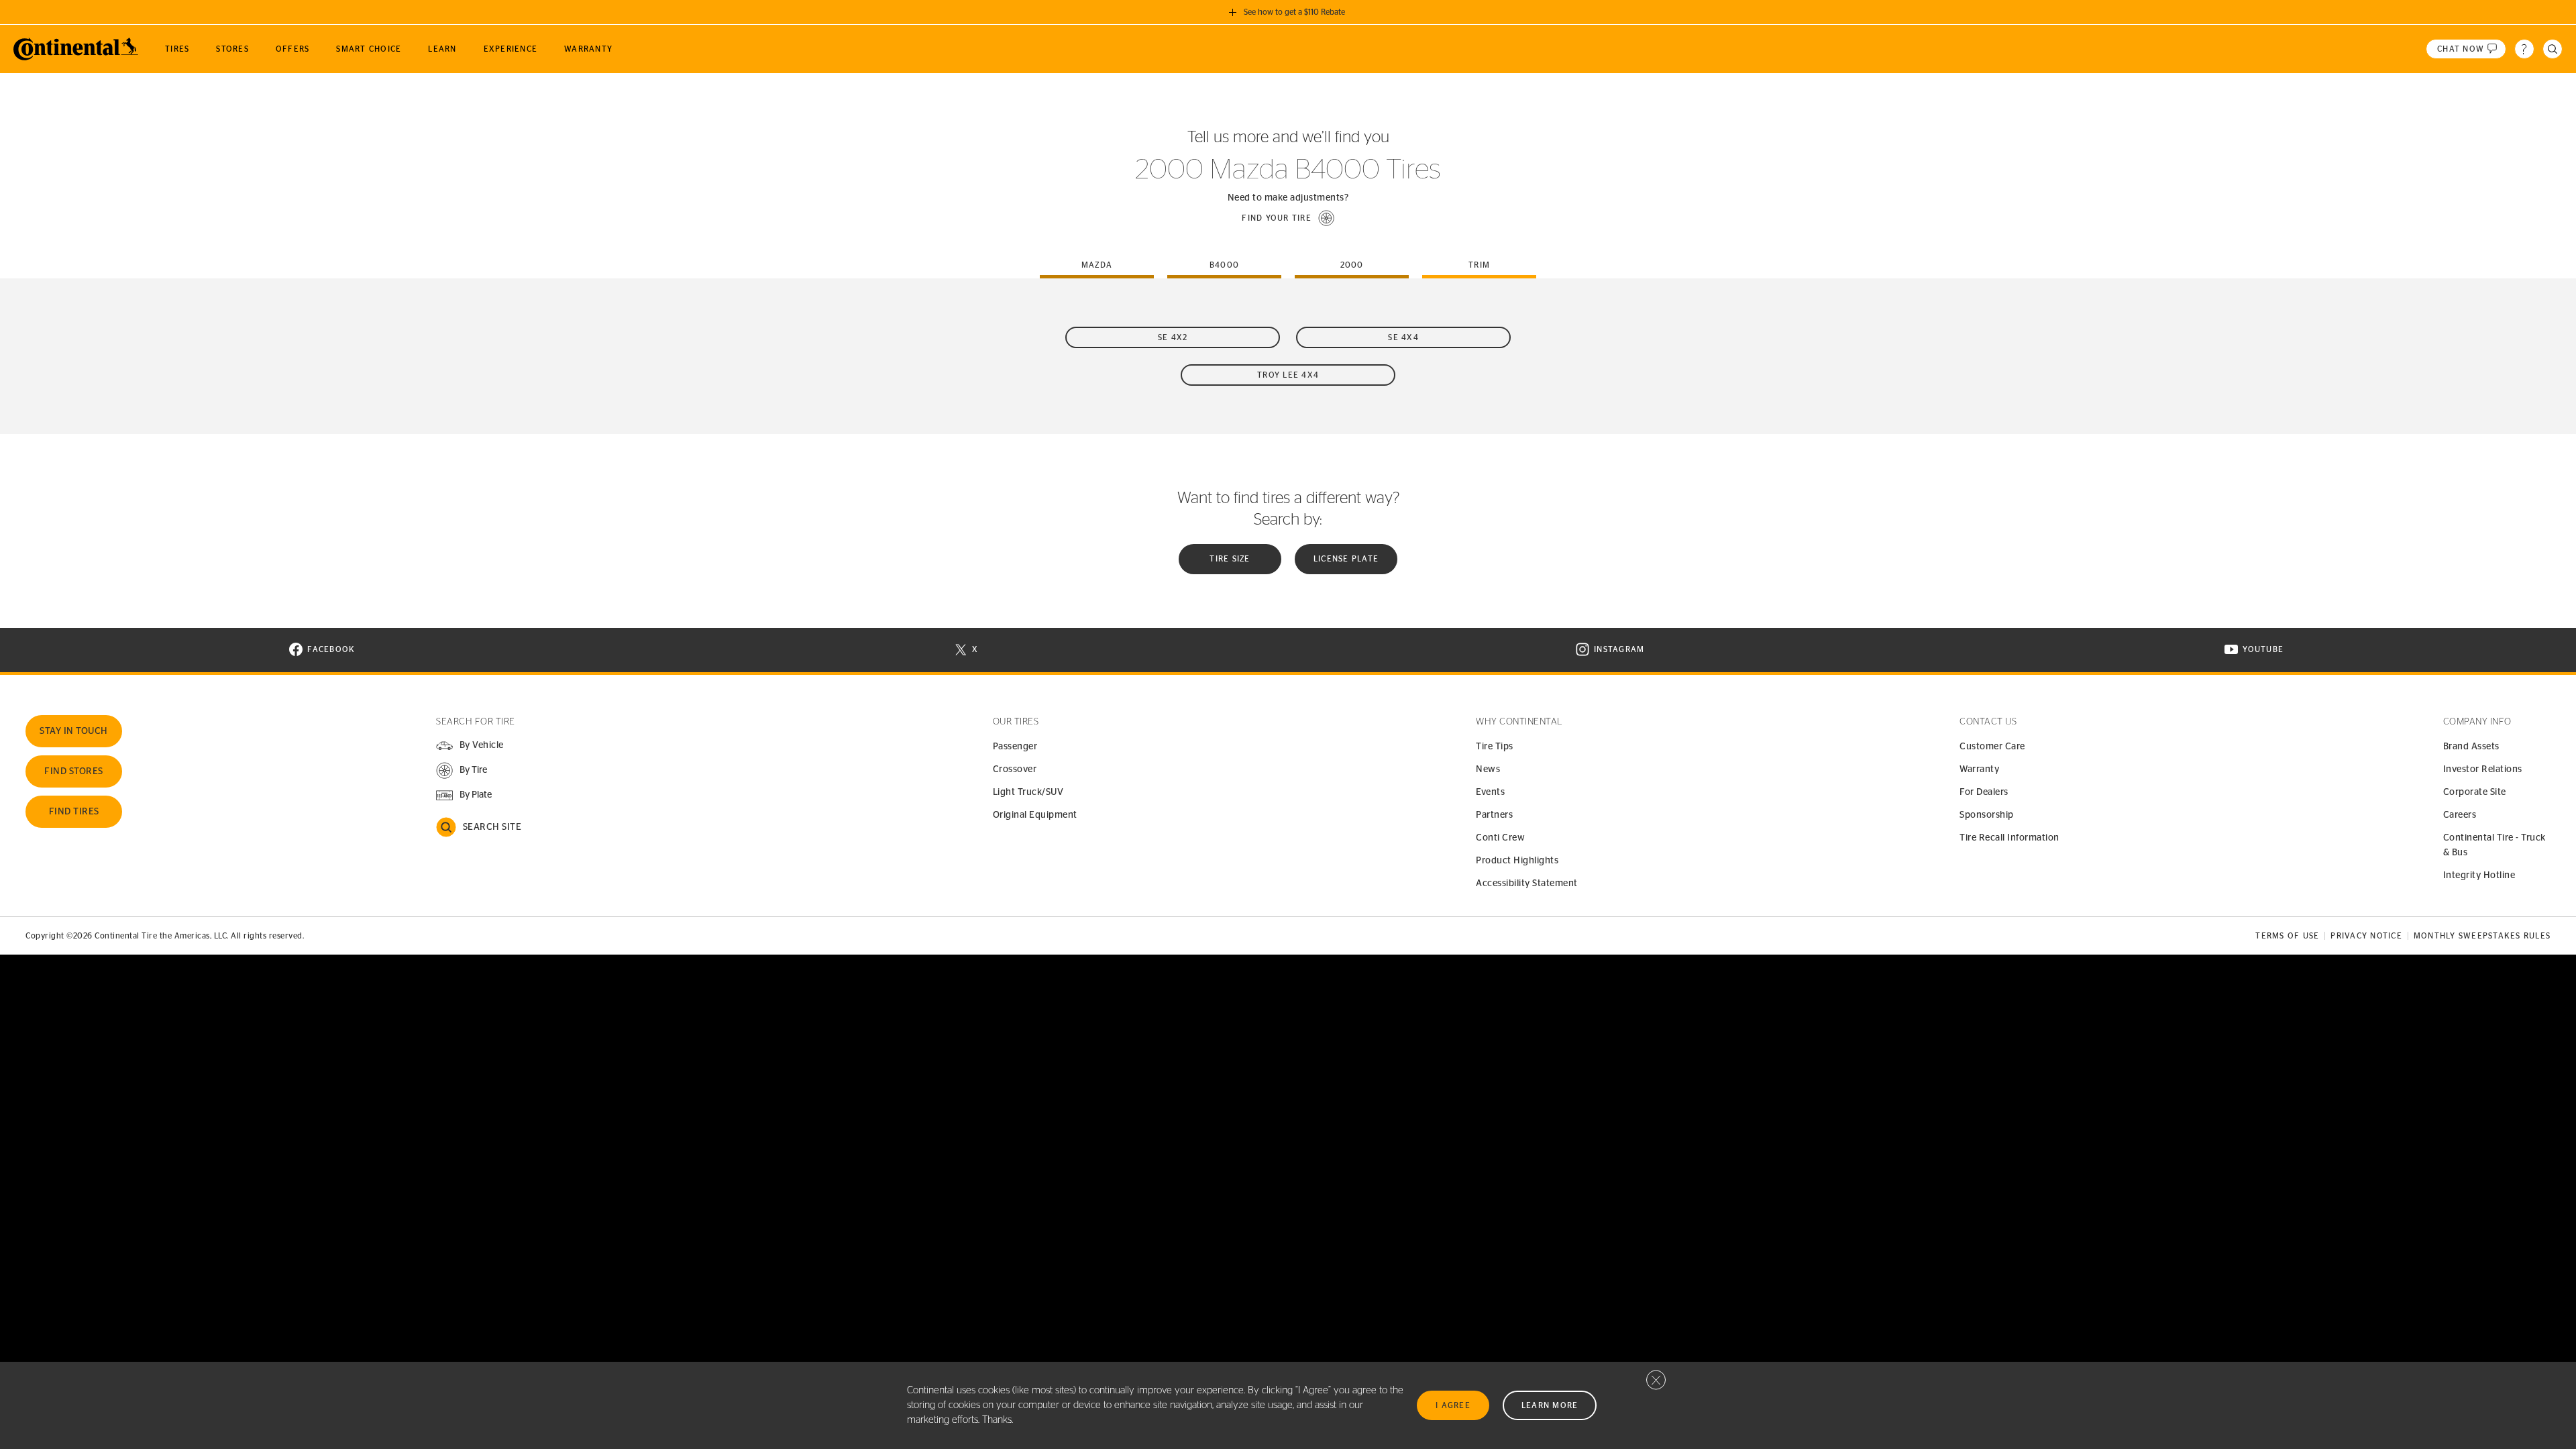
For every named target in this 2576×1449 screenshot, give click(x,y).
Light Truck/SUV (1028, 792)
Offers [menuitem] (293, 49)
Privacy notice (2366, 936)
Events (1490, 792)
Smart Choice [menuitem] (369, 49)
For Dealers (1984, 792)
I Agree (1453, 1405)
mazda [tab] (1097, 265)
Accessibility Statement (1527, 883)
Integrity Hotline (2479, 875)
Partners (1494, 815)
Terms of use (2287, 936)
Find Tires (74, 812)
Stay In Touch (74, 731)
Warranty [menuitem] (588, 49)
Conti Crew (1500, 838)
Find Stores (74, 771)
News (1488, 769)
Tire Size (1230, 559)
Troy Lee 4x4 (1288, 375)
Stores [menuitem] (232, 49)
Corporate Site (2475, 792)
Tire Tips (1495, 747)
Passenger (1015, 747)
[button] (1288, 218)
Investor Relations (2483, 769)
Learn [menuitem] (442, 49)
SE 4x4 (1403, 337)
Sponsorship (1987, 815)
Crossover (1015, 769)
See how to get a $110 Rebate (1294, 12)
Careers (2460, 815)
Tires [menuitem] (177, 49)
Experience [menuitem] (511, 49)
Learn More (1550, 1405)
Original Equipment (1035, 815)
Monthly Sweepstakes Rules (2482, 936)
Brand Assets (2471, 747)
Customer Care (1992, 747)
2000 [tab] (1352, 265)
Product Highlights (1517, 861)
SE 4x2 (1173, 337)
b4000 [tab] (1224, 265)
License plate (1346, 559)
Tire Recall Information (2009, 838)
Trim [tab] (1479, 265)
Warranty (1979, 769)
